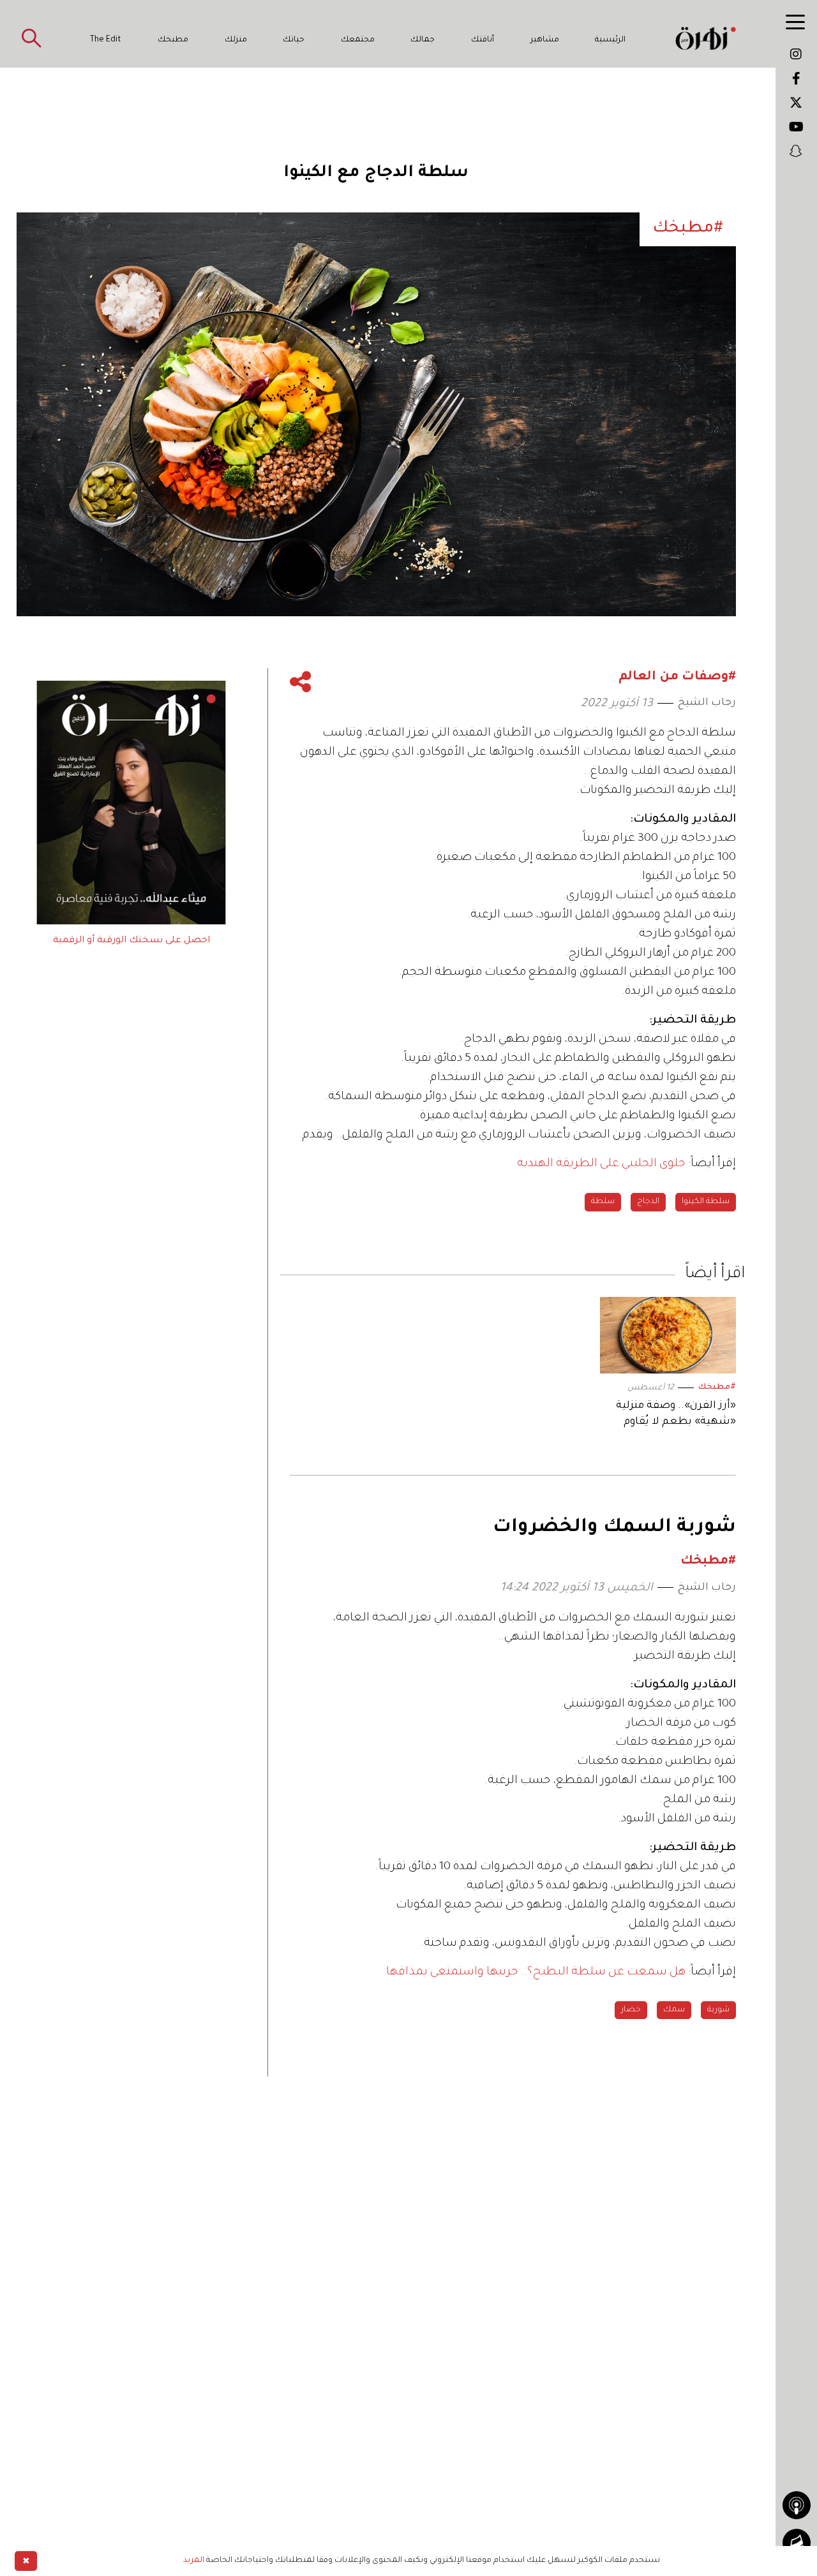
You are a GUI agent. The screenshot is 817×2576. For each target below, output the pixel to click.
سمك (674, 2010)
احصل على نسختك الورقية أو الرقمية (131, 941)
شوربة (718, 2010)
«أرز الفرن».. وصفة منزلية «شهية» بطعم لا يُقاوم (676, 1414)
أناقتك (483, 40)
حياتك (294, 40)
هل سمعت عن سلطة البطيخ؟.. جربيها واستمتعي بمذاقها (536, 1973)
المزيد (194, 2561)
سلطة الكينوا (706, 1202)
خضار (631, 2010)
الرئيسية (610, 40)
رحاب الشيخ (707, 703)
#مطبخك (717, 1388)
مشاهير (545, 40)
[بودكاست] (797, 2505)
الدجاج (648, 1202)
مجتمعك (358, 40)
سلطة (603, 1202)
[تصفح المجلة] (797, 2543)
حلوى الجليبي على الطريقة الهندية (601, 1164)
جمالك (423, 40)
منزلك (236, 40)
